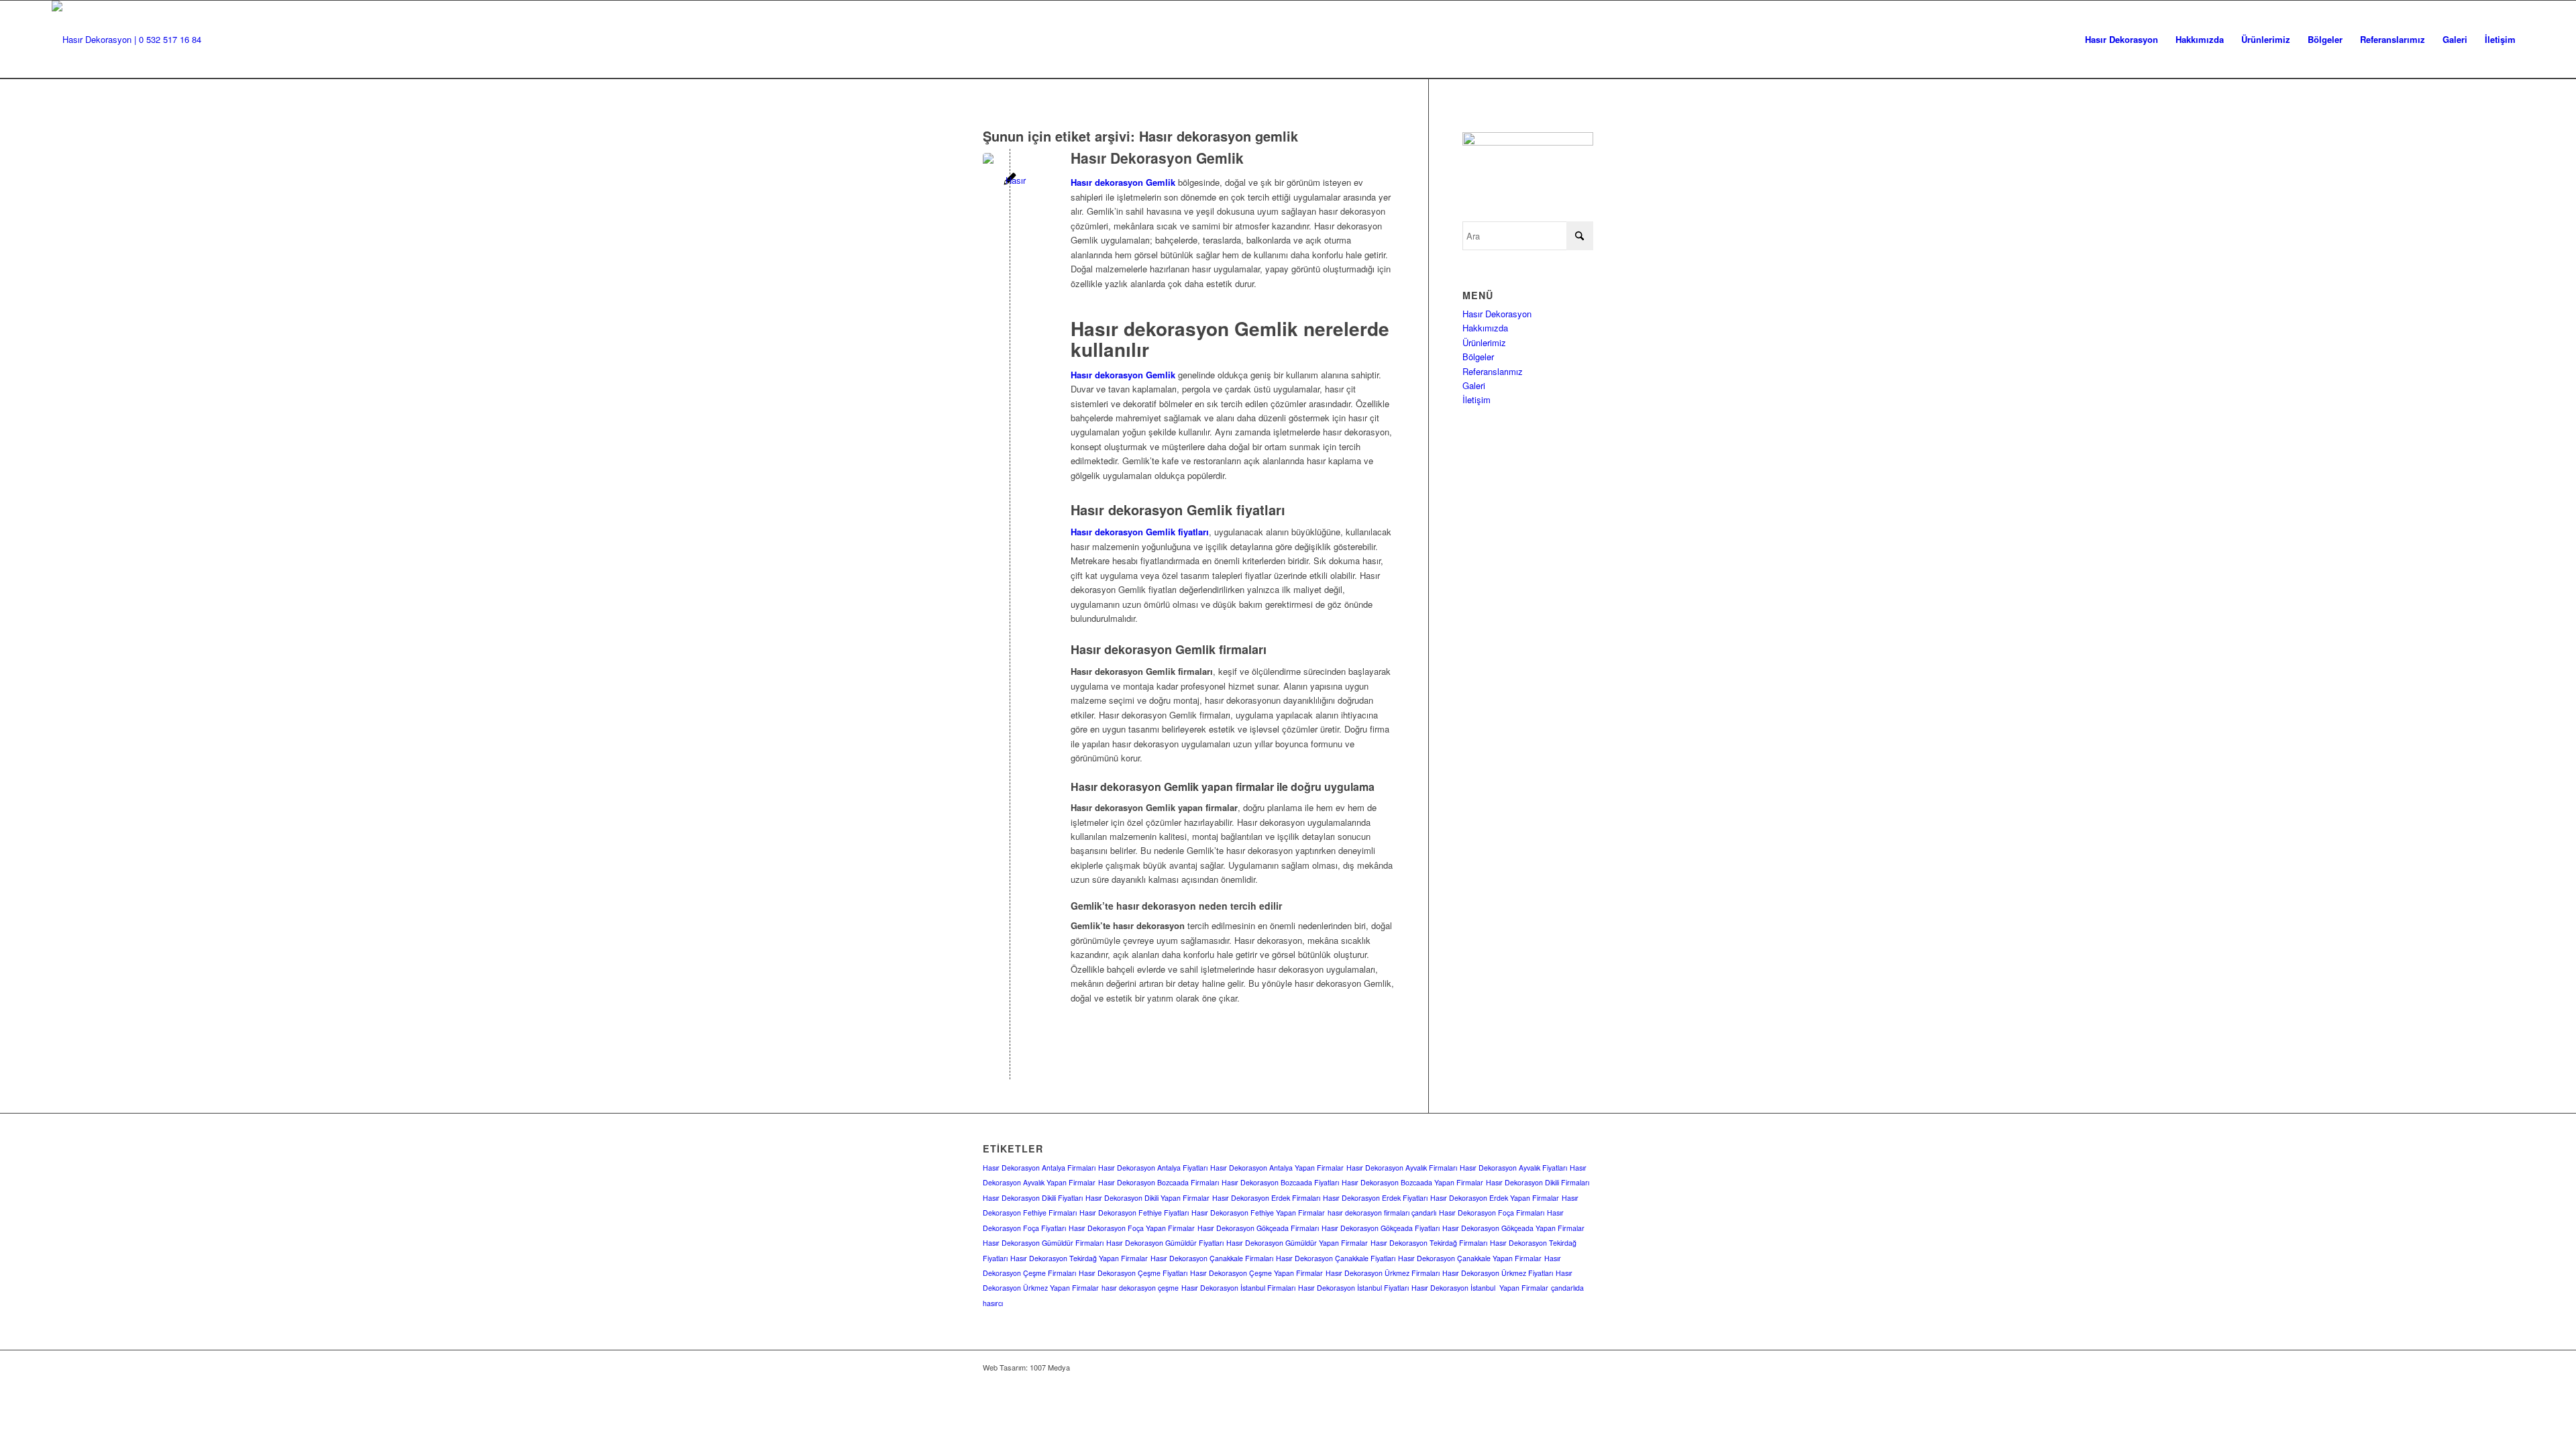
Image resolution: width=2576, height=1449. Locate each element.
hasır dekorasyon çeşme (1140, 1288)
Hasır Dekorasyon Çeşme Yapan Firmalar (1256, 1273)
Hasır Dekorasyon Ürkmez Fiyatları (1498, 1273)
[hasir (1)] (126, 40)
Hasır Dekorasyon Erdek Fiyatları (1375, 1198)
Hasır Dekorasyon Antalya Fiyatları (1153, 1168)
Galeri (1474, 385)
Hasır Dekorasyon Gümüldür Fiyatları (1165, 1243)
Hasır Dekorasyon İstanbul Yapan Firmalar (1480, 1288)
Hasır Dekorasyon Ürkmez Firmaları (1383, 1273)
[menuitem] (2122, 40)
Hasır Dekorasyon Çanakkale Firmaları (1212, 1258)
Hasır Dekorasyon (1497, 314)
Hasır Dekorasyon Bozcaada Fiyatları (1280, 1182)
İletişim (1477, 399)
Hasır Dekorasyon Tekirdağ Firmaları (1429, 1243)
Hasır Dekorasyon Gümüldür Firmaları (1043, 1243)
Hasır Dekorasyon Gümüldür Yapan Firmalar (1297, 1243)
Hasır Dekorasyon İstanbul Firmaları (1238, 1288)
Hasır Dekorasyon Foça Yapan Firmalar (1132, 1228)
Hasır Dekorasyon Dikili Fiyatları (1033, 1198)
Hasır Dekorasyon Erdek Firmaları (1266, 1198)
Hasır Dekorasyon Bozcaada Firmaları (1159, 1182)
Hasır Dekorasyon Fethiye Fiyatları (1134, 1213)
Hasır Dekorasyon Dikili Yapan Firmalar (1147, 1198)
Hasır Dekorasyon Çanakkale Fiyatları (1336, 1258)
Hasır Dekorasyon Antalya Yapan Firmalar (1277, 1168)
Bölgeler (1478, 357)
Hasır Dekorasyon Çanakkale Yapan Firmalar (1470, 1258)
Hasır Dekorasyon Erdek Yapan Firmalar (1495, 1198)
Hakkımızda (1485, 328)
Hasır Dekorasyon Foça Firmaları (1492, 1213)
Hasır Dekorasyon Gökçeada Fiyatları (1381, 1228)
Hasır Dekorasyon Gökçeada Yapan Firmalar (1513, 1228)
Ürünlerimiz (1484, 342)
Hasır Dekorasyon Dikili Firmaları (1538, 1182)
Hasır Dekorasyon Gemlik (1157, 158)
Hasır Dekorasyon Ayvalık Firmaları (1402, 1168)
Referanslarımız (1493, 371)
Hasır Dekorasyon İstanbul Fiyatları (1353, 1288)
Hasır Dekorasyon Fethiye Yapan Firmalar (1258, 1213)
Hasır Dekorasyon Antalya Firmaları (1039, 1168)
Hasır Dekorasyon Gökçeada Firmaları (1258, 1228)
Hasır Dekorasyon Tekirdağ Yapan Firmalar (1079, 1258)
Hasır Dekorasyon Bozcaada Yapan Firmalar (1412, 1182)
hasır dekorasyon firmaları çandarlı (1382, 1213)
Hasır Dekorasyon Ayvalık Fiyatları (1513, 1168)
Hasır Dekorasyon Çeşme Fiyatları (1133, 1273)
